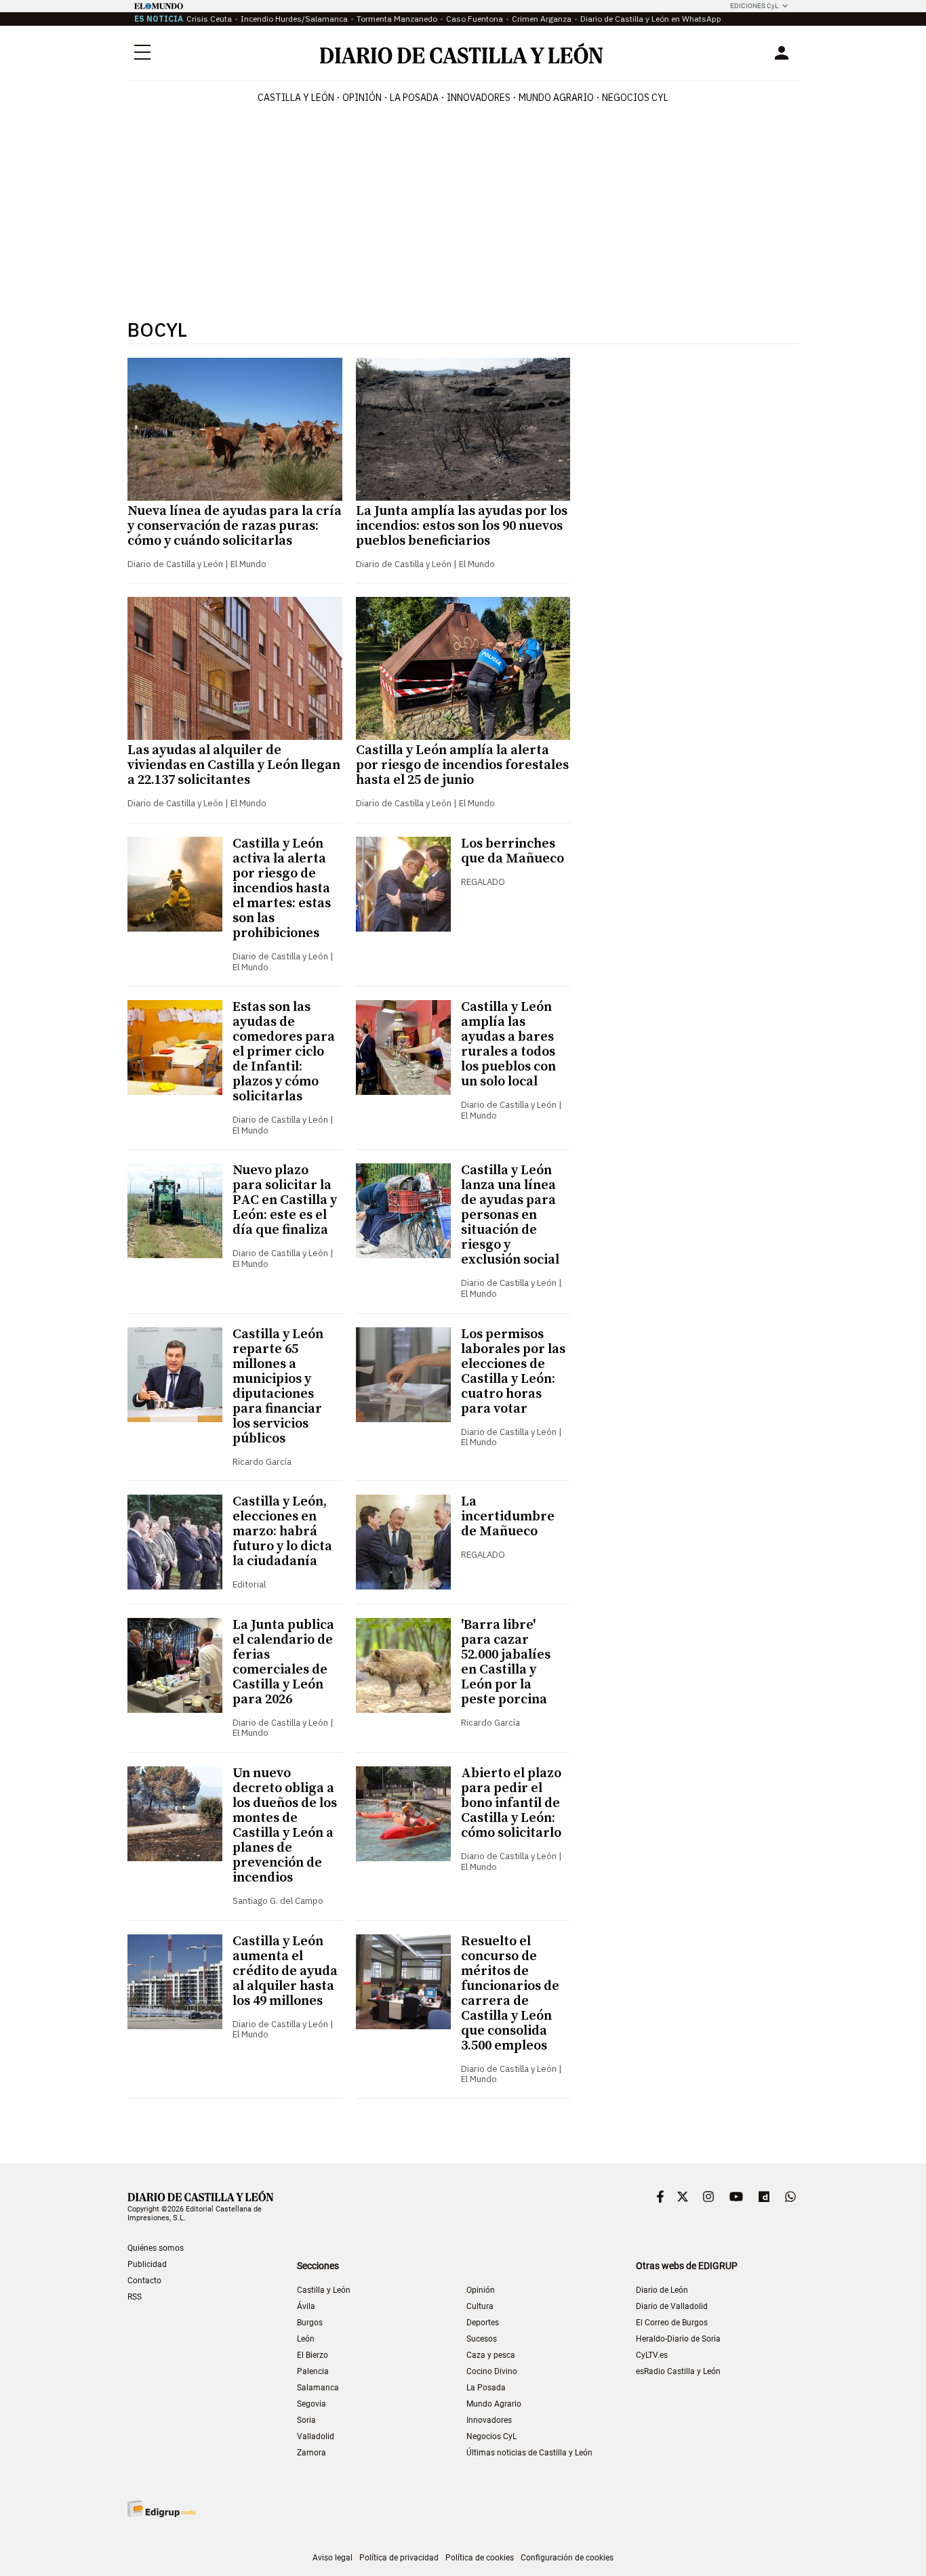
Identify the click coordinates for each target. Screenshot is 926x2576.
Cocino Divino (492, 2371)
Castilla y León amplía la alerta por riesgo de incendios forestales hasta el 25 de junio (462, 765)
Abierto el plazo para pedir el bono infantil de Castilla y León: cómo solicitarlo (511, 1803)
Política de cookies (480, 2558)
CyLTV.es (652, 2355)
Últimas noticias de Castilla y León (529, 2453)
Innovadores (479, 98)
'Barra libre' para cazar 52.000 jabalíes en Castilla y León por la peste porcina (506, 1662)
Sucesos (482, 2339)
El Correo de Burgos (672, 2323)
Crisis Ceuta (209, 19)
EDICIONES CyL (754, 6)
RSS (135, 2297)
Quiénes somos (156, 2248)
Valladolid (316, 2436)
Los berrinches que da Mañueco (512, 851)
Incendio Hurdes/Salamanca (294, 19)
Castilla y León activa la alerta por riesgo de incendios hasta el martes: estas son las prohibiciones (282, 889)
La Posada (414, 98)
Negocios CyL (635, 98)
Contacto (144, 2281)
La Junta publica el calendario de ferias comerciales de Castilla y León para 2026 (283, 1662)
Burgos (310, 2323)
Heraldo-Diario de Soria (678, 2339)
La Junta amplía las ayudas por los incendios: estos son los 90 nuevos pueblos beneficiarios (462, 526)
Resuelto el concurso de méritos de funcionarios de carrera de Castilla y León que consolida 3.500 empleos (510, 1994)
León (306, 2339)
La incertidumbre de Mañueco (508, 1517)
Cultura (480, 2306)
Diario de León (662, 2290)
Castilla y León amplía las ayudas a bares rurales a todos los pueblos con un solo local (508, 1044)
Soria (306, 2420)
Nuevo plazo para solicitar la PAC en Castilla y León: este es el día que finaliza (285, 1200)
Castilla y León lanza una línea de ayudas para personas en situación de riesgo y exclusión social (510, 1215)
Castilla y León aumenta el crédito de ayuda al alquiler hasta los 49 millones (285, 1971)
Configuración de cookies (567, 2558)
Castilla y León (296, 98)
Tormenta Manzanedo (397, 19)
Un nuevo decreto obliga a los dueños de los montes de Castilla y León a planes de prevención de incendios (285, 1826)
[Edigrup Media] (161, 2509)
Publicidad (147, 2264)
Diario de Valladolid (672, 2306)
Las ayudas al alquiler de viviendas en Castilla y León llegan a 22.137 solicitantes (234, 765)
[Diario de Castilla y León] (461, 53)
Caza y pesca (491, 2355)
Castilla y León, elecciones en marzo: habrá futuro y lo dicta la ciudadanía (282, 1532)
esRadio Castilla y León (678, 2371)
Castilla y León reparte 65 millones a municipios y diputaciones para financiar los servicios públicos (278, 1387)
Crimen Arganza (542, 19)
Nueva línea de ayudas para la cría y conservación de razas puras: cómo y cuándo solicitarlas (235, 526)
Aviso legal (333, 2558)
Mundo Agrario (556, 98)
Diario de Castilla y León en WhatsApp (651, 19)
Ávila (306, 2306)
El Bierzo (313, 2355)
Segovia (311, 2404)
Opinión (362, 98)
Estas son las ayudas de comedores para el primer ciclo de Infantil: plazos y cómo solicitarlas (284, 1052)
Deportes (483, 2323)
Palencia (313, 2371)
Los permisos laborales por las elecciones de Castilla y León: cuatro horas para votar (513, 1372)
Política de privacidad (399, 2558)
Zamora (311, 2453)
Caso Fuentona (475, 19)
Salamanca (318, 2388)
